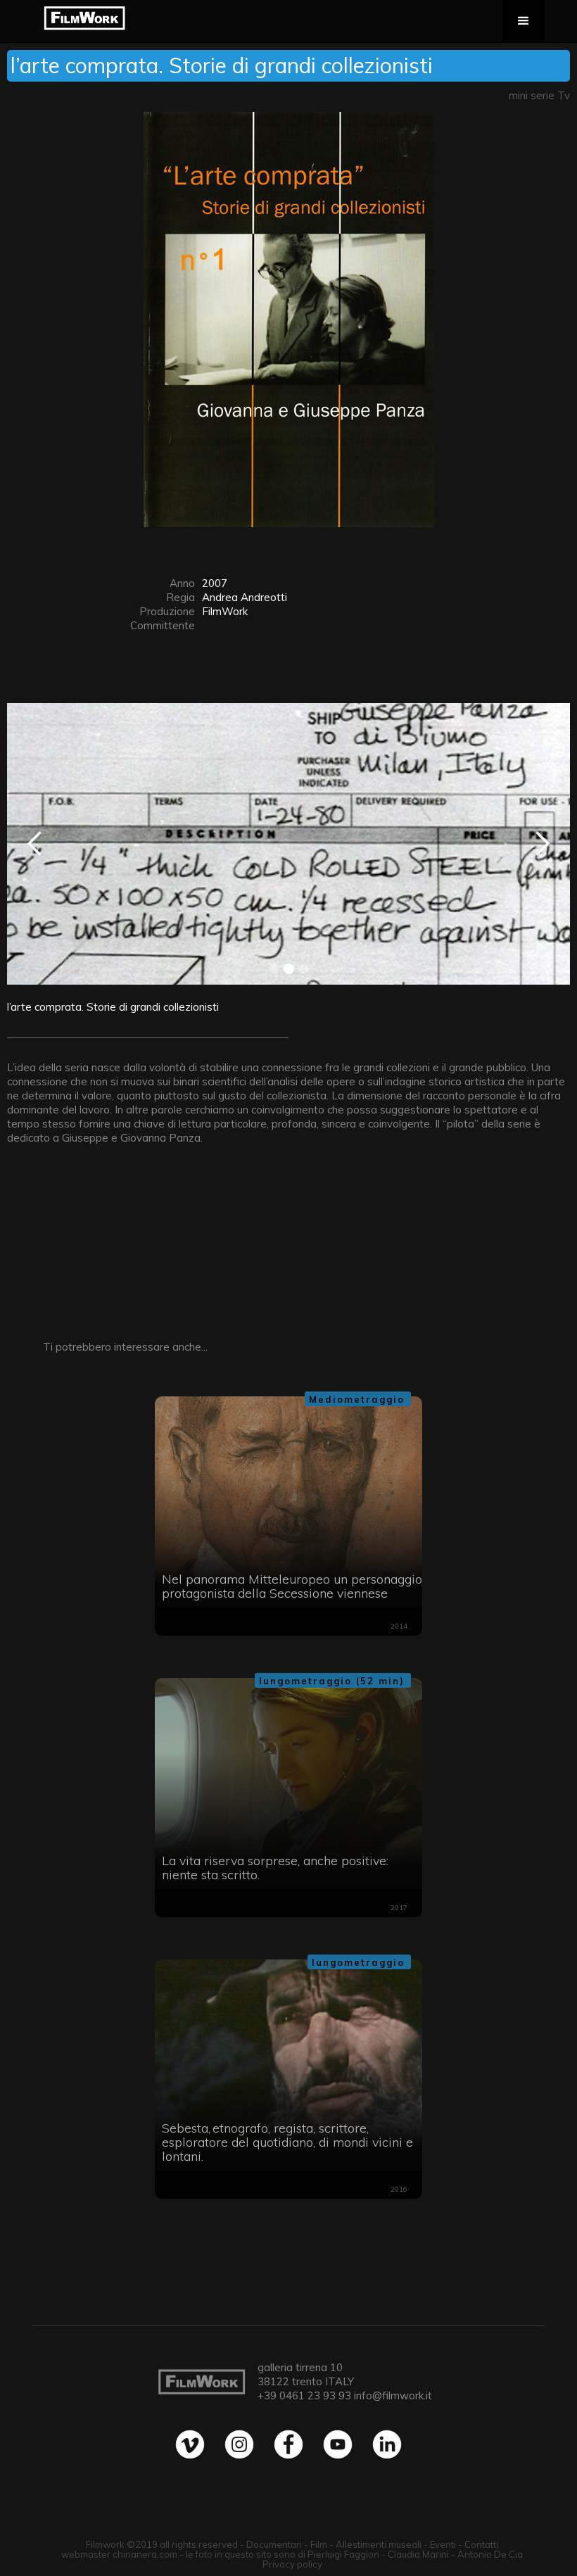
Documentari (274, 2544)
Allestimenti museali (379, 2544)
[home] (84, 18)
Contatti (481, 2544)
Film (319, 2544)
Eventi (443, 2544)
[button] (524, 21)
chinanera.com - (149, 2554)
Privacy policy (292, 2564)
